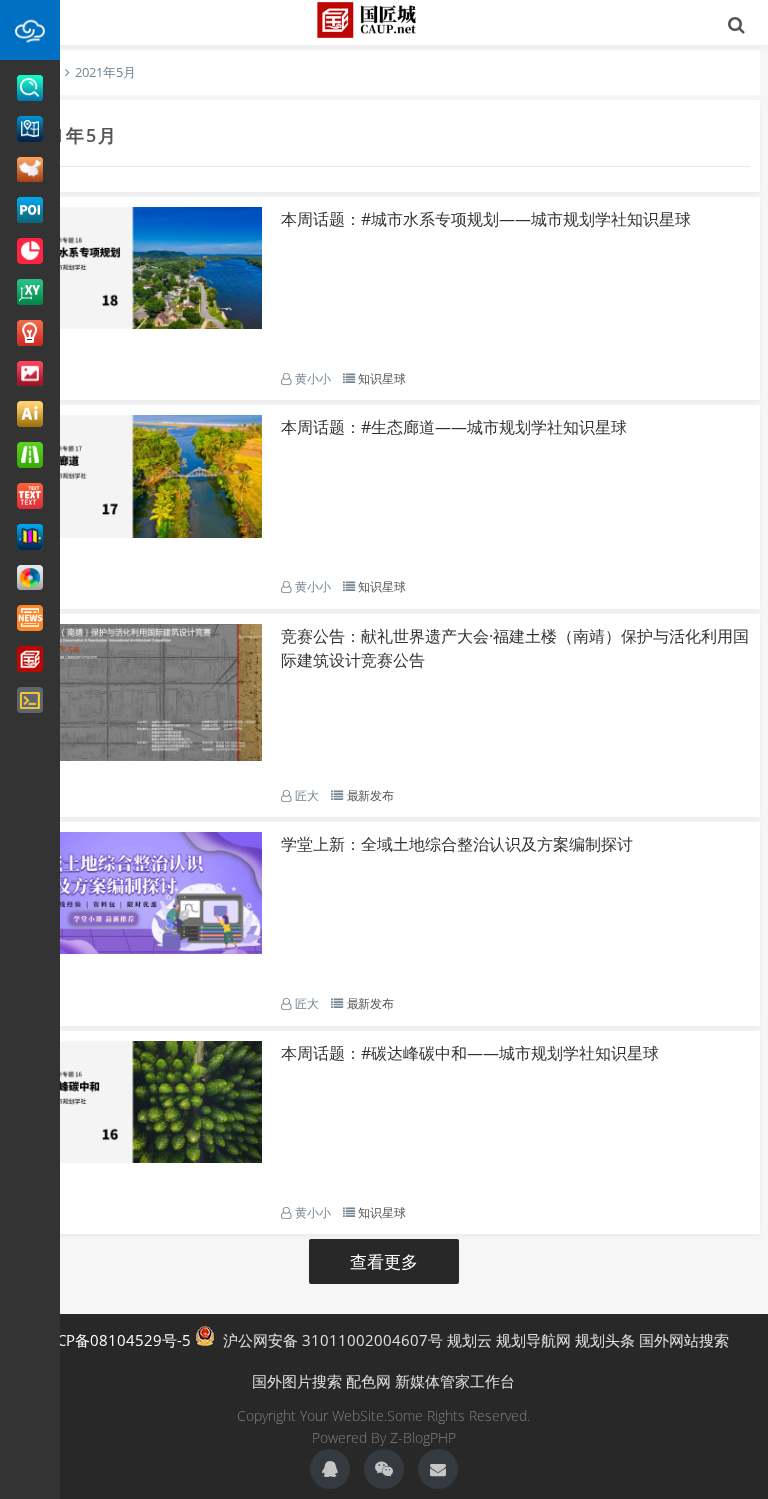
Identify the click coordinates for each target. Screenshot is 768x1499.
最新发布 (370, 795)
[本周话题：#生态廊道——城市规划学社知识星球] (140, 532)
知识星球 (381, 378)
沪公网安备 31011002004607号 (329, 1340)
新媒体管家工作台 (455, 1381)
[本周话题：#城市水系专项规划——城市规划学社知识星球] (140, 323)
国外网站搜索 (684, 1340)
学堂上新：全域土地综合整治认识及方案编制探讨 (457, 844)
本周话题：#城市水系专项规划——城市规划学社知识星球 (486, 219)
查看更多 (384, 1261)
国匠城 (384, 20)
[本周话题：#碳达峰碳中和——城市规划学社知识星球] (140, 1157)
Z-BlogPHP (423, 1437)
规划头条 (605, 1340)
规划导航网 (533, 1340)
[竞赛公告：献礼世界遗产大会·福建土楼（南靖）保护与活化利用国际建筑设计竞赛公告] (140, 755)
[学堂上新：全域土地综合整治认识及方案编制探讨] (140, 948)
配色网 (368, 1381)
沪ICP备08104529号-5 (114, 1340)
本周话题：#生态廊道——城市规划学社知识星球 (454, 427)
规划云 (469, 1340)
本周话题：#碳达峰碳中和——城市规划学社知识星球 (470, 1053)
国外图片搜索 (297, 1381)
